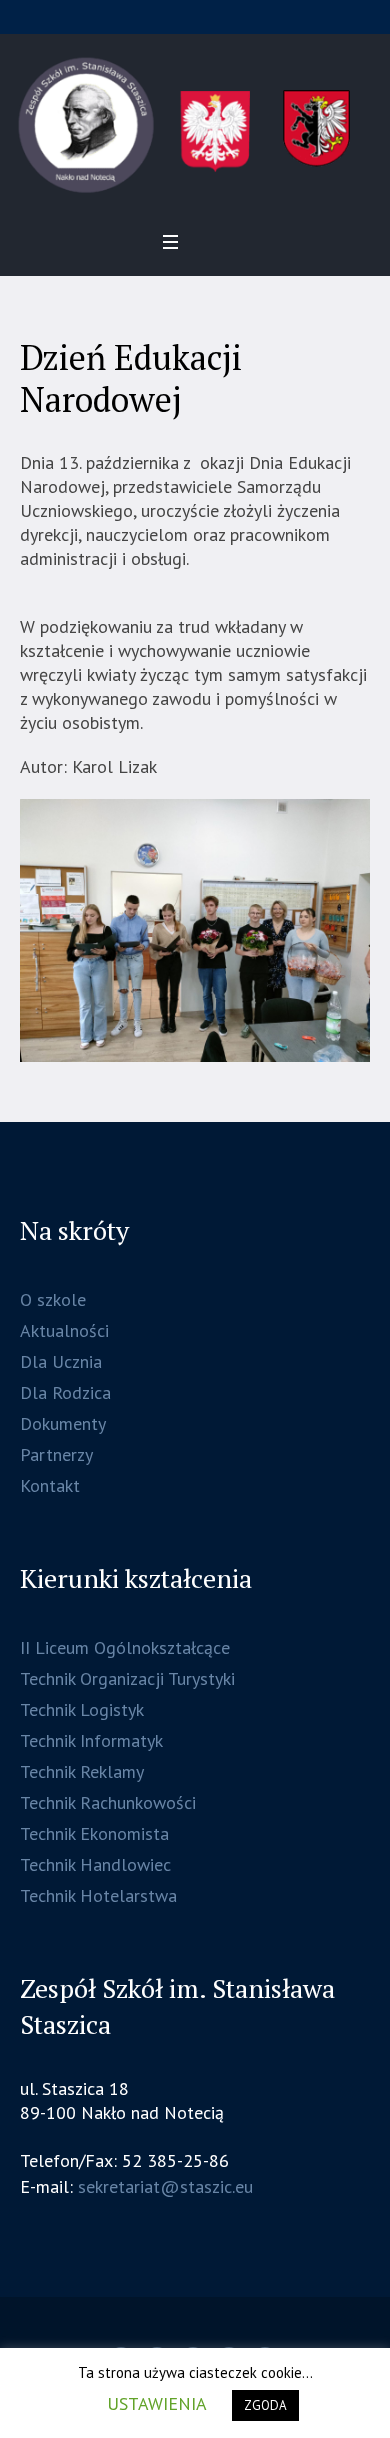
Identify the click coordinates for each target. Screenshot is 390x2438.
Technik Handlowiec (95, 1864)
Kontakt (50, 1485)
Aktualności (64, 1330)
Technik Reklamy (82, 1771)
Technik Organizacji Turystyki (127, 1678)
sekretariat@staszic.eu (165, 2186)
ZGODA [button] (265, 2405)
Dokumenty (63, 1423)
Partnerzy (56, 1454)
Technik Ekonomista (94, 1833)
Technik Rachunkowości (108, 1802)
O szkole (53, 1299)
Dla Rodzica (65, 1392)
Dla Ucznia (61, 1361)
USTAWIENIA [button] (157, 2403)
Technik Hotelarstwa (98, 1895)
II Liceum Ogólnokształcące (125, 1647)
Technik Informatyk (91, 1740)
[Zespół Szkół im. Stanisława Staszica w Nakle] (195, 126)
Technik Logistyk (82, 1709)
